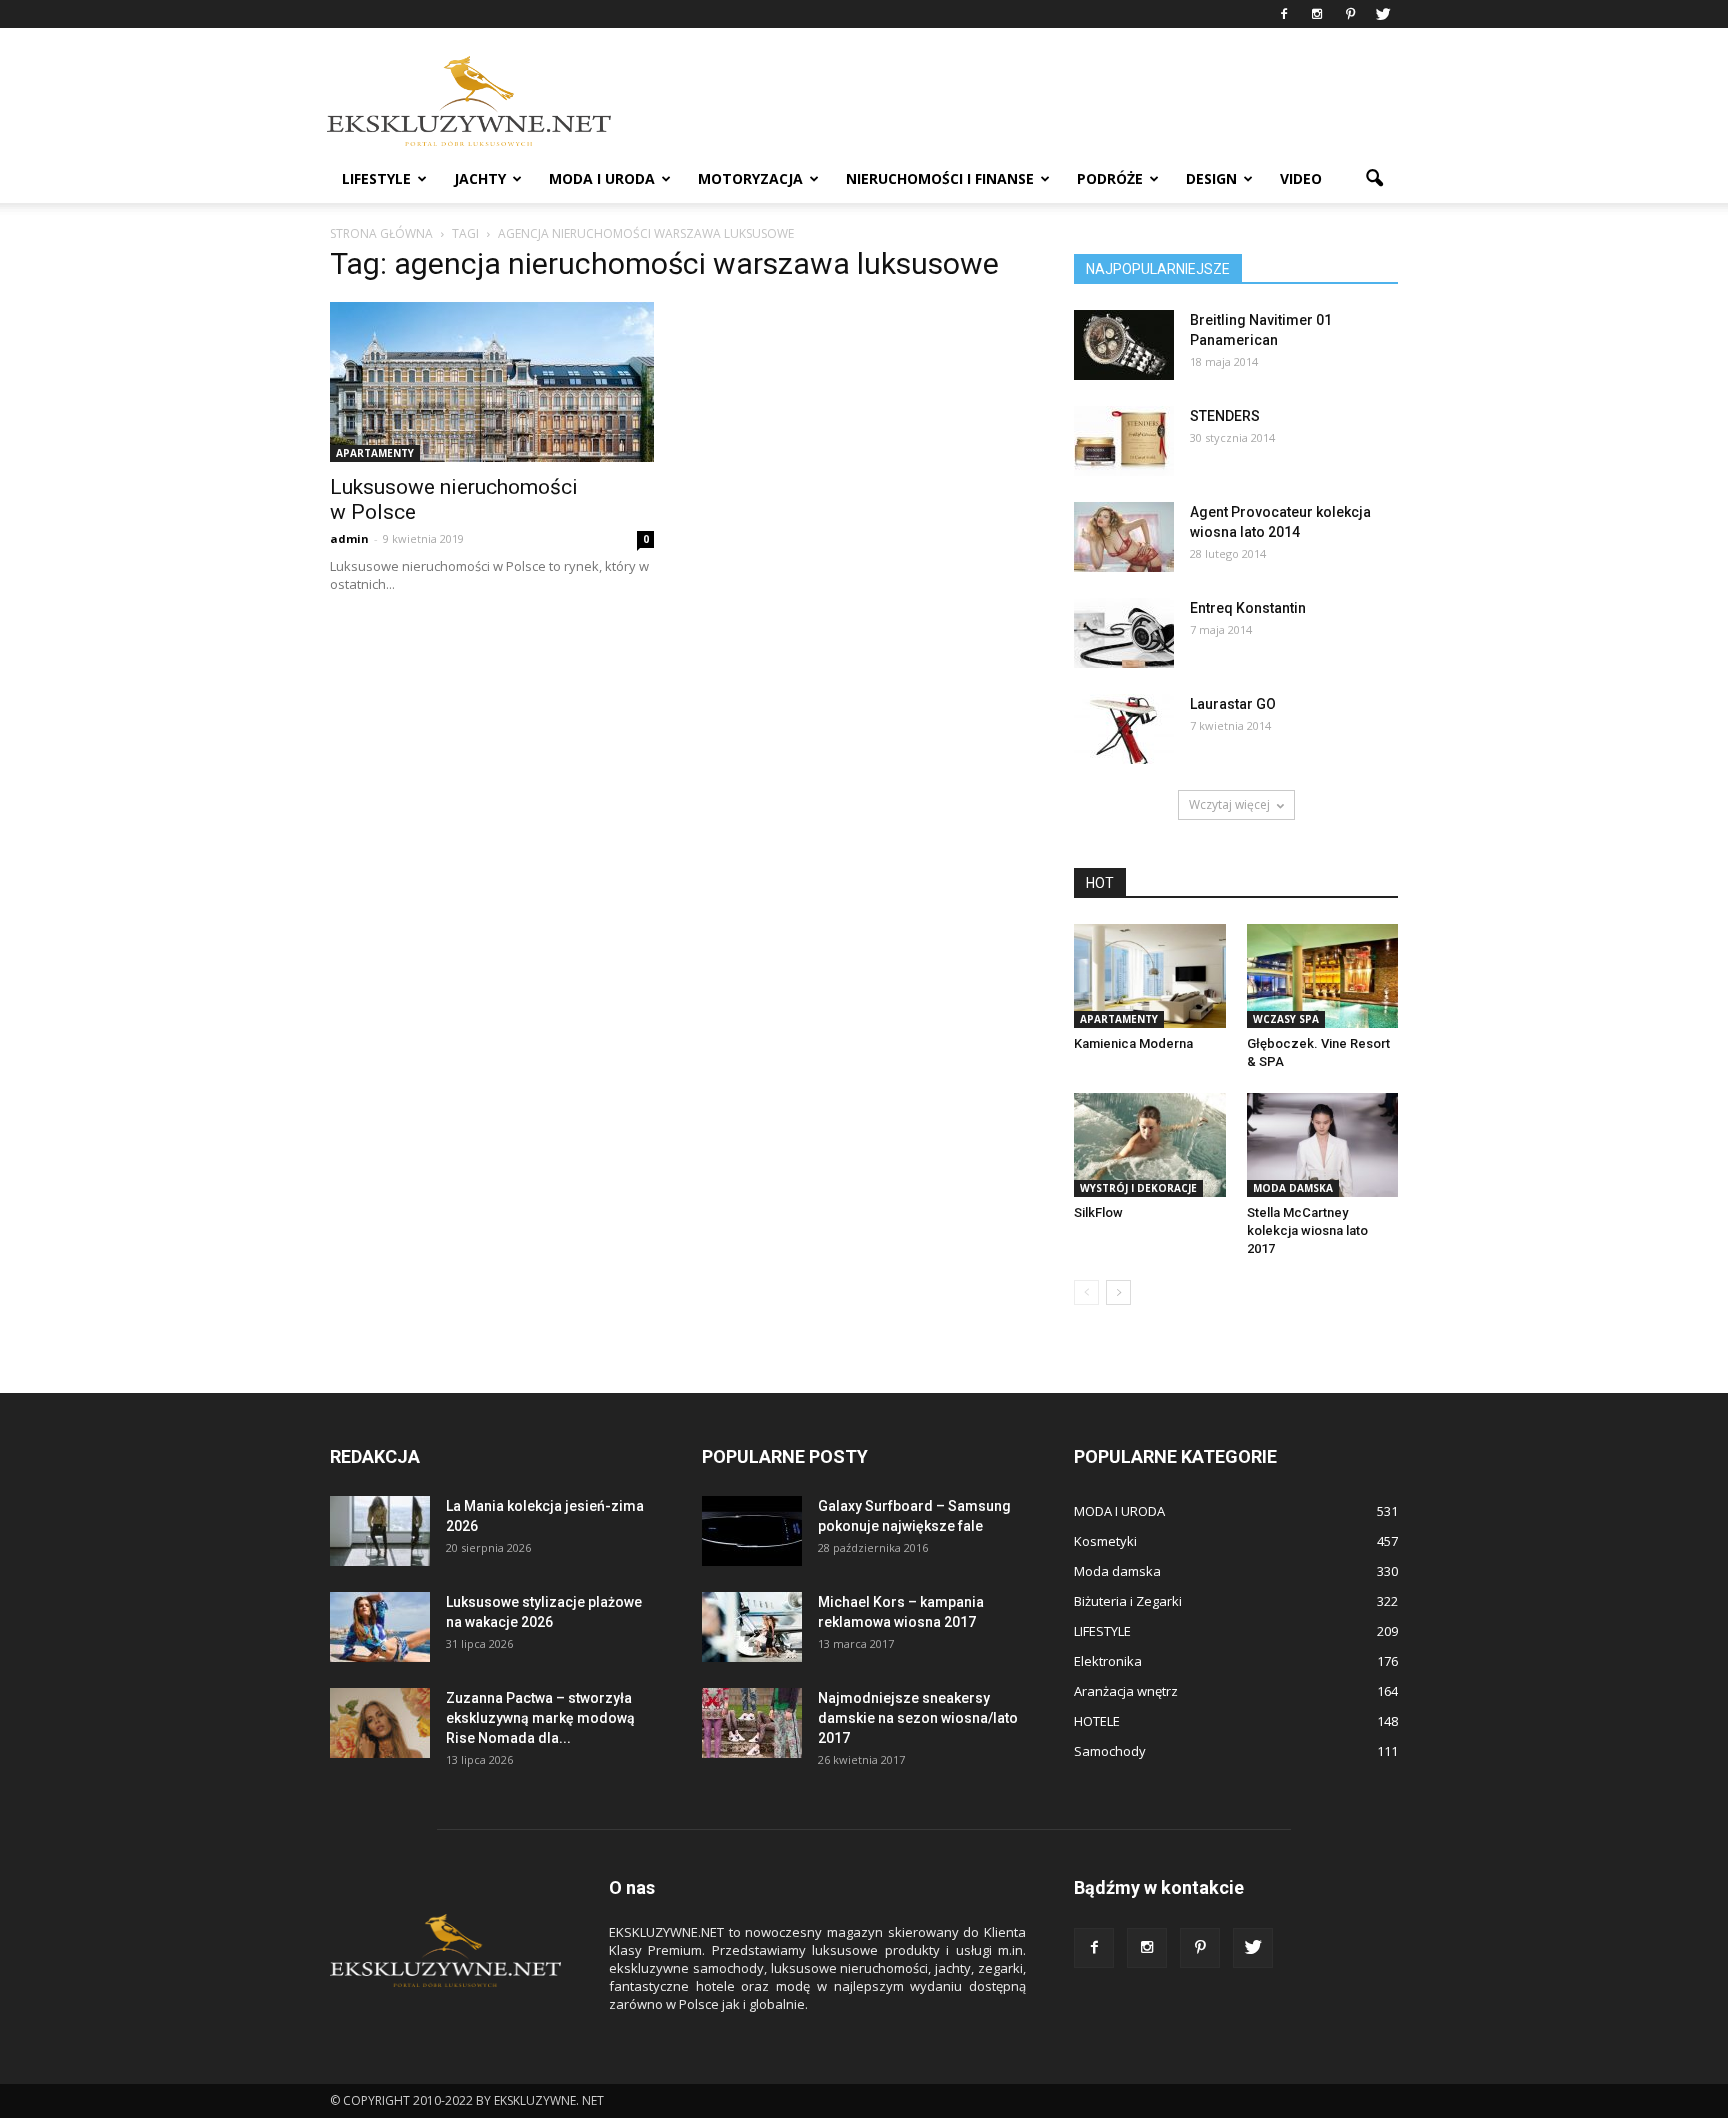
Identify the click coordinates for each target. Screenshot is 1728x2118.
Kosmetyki (1105, 1541)
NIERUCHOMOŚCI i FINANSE (940, 178)
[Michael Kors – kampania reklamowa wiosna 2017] (752, 1627)
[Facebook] (1284, 14)
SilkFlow (1098, 1212)
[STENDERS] (1124, 441)
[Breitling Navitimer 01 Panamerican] (1124, 345)
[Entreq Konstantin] (1124, 633)
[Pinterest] (1350, 14)
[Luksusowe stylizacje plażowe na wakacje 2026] (380, 1627)
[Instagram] (1317, 14)
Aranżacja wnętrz (1126, 1691)
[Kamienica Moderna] (1150, 976)
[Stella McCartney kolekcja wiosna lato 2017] (1323, 1145)
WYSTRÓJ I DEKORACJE (1138, 1188)
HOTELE (1097, 1721)
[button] (1374, 179)
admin (349, 538)
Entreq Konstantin (1248, 608)
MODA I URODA (602, 178)
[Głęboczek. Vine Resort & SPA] (1323, 976)
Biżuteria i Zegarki (1128, 1601)
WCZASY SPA (1286, 1019)
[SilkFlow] (1150, 1145)
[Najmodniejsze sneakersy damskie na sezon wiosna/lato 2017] (752, 1723)
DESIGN (1211, 178)
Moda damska (1293, 1188)
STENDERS (1225, 416)
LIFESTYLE (376, 178)
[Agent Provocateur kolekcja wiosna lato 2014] (1124, 537)
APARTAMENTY (375, 453)
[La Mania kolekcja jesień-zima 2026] (380, 1531)
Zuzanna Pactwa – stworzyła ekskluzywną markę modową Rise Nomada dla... (540, 1718)
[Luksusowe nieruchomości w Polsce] (492, 382)
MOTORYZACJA (750, 178)
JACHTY (480, 178)
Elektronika (1108, 1661)
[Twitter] (1383, 14)
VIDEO (1301, 178)
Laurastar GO (1233, 704)
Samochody (1110, 1751)
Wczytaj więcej (1229, 804)
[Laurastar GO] (1124, 729)
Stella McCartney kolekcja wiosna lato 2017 (1307, 1230)
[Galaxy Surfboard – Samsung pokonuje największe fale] (752, 1531)
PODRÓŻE (1110, 178)
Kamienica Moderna (1133, 1043)
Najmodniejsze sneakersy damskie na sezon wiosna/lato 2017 (918, 1718)
